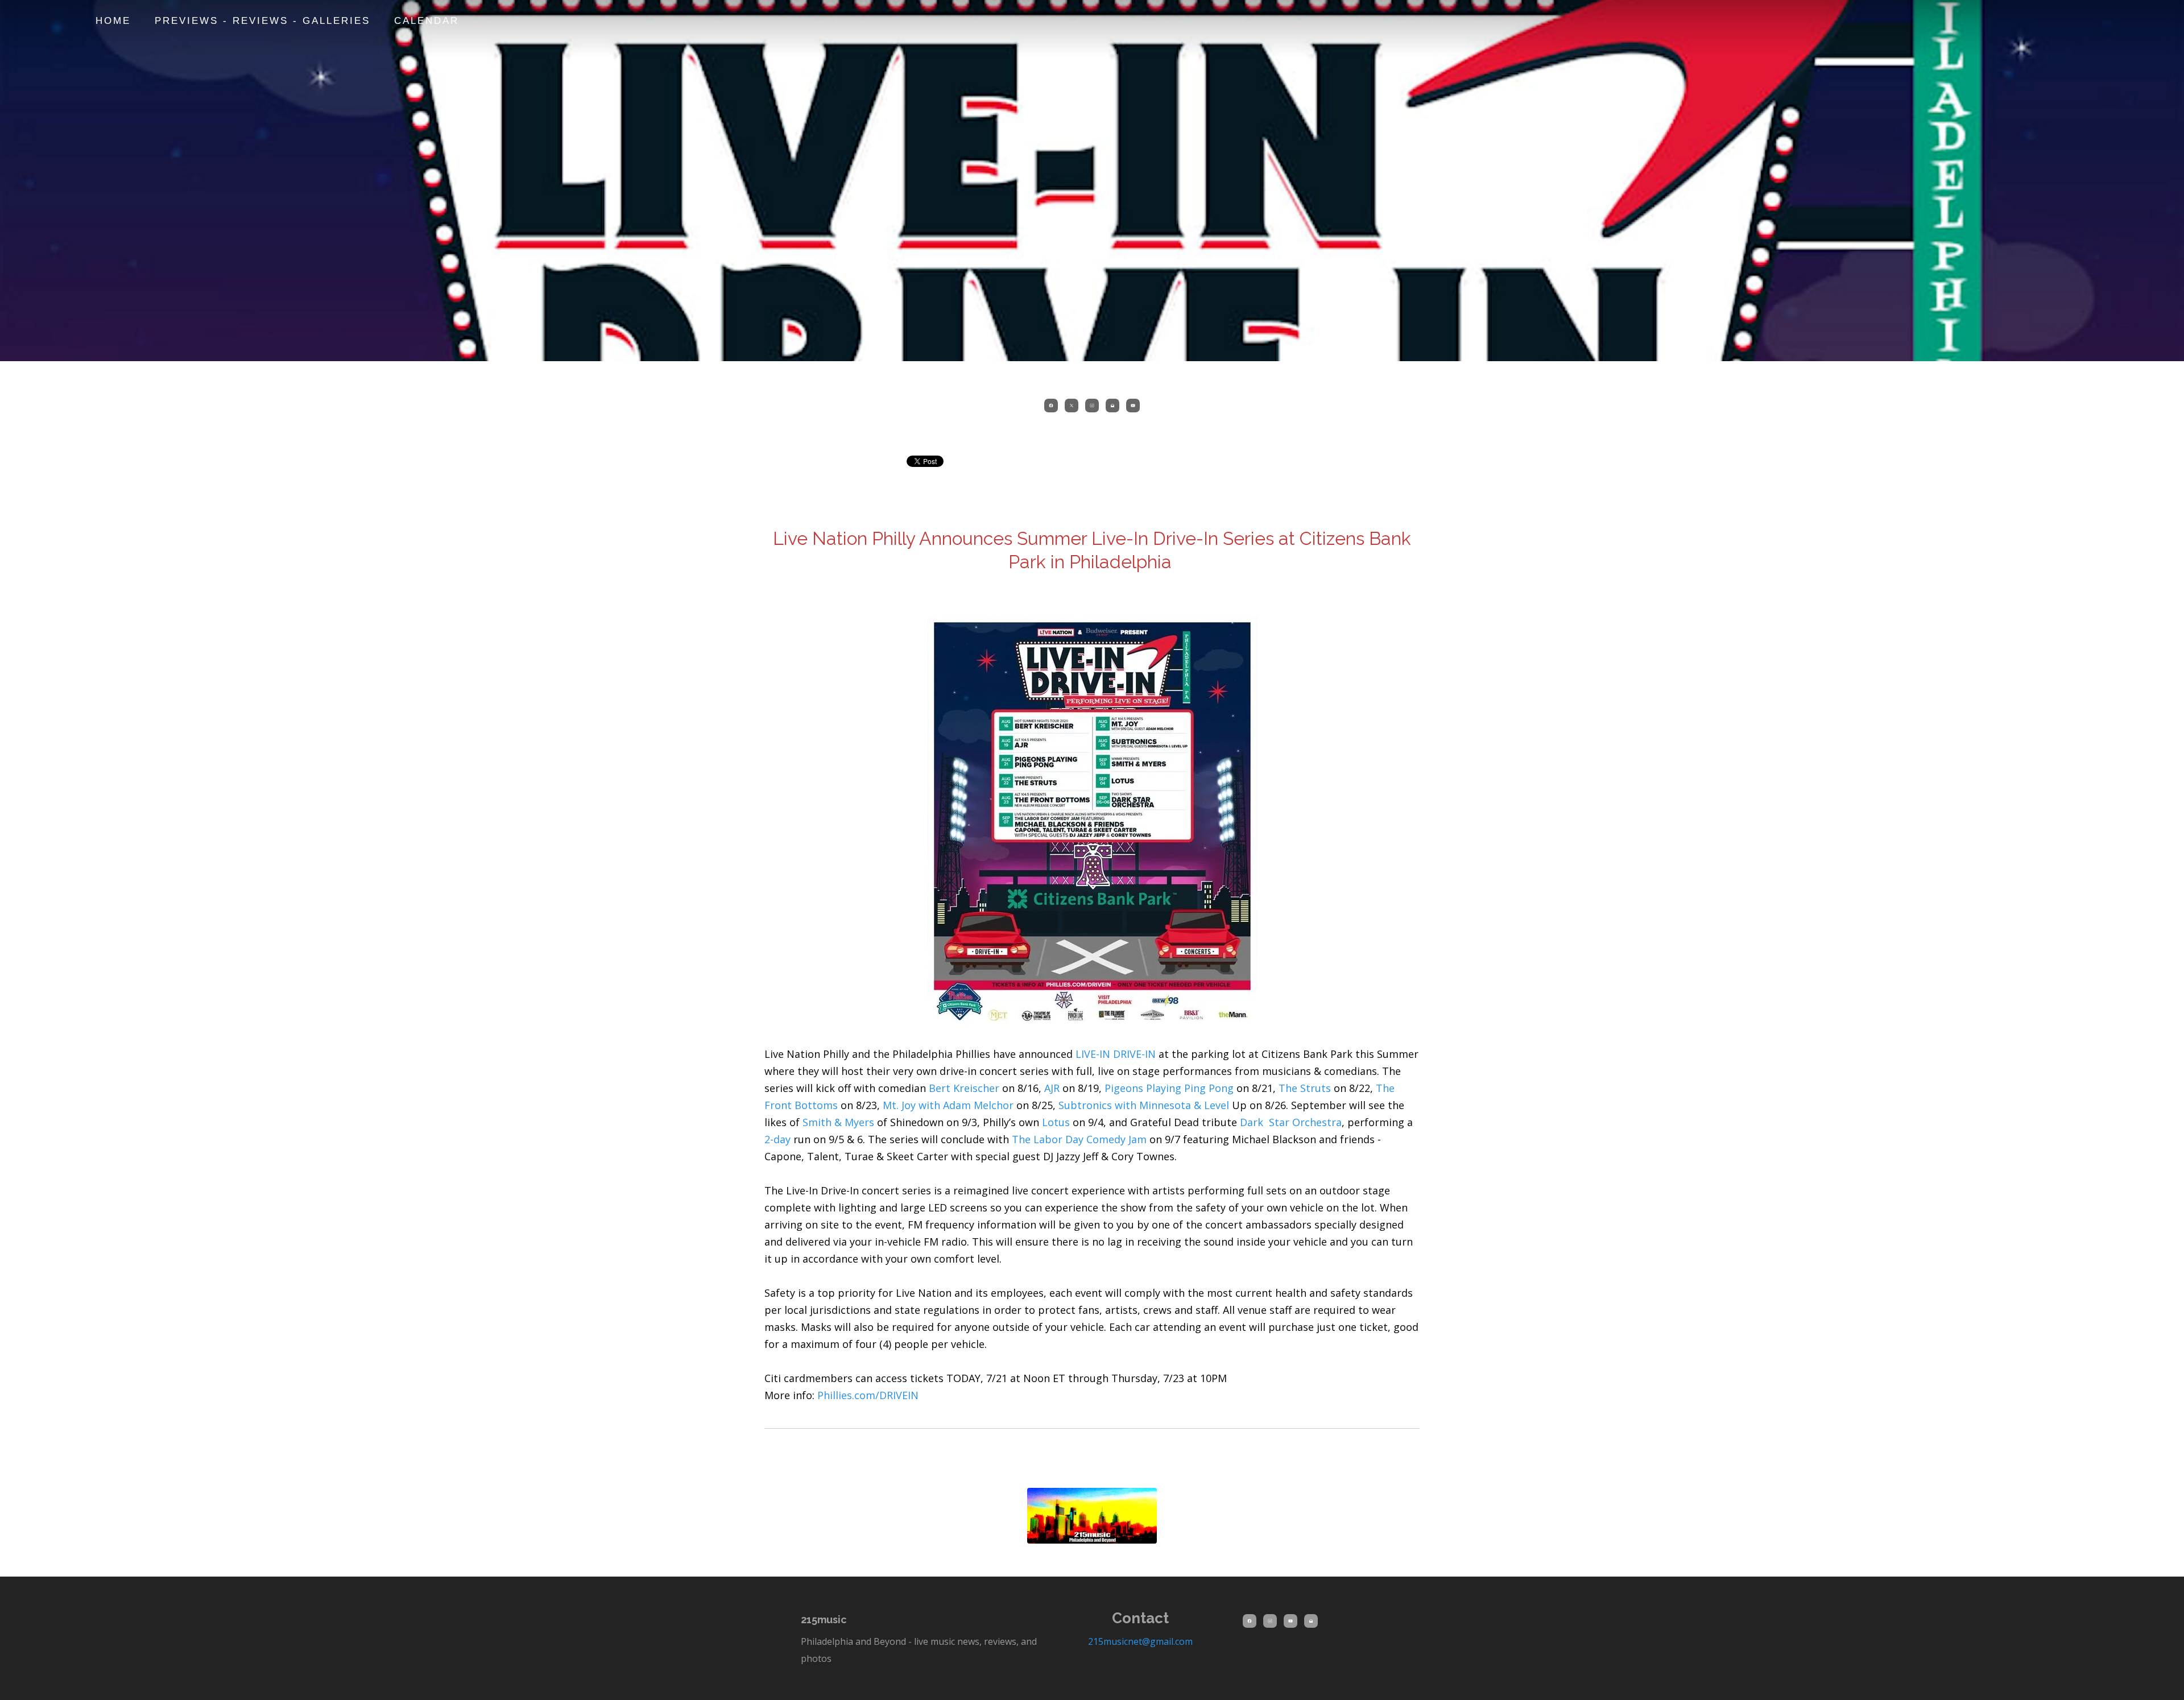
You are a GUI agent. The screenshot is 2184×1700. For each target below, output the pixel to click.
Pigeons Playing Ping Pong (1169, 1088)
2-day (777, 1139)
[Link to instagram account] (1092, 406)
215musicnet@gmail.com (1140, 1641)
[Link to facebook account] (1051, 406)
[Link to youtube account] (1133, 406)
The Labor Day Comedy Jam (1081, 1139)
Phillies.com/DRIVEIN (868, 1395)
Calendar (427, 21)
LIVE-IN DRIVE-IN (1116, 1054)
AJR (1052, 1088)
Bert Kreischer (964, 1088)
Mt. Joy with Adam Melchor (948, 1105)
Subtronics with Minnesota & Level (1144, 1105)
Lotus (1056, 1122)
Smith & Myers (838, 1122)
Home (113, 21)
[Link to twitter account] (1072, 406)
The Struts (1305, 1088)
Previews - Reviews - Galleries (262, 21)
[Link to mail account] (1112, 406)
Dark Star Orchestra (1291, 1122)
